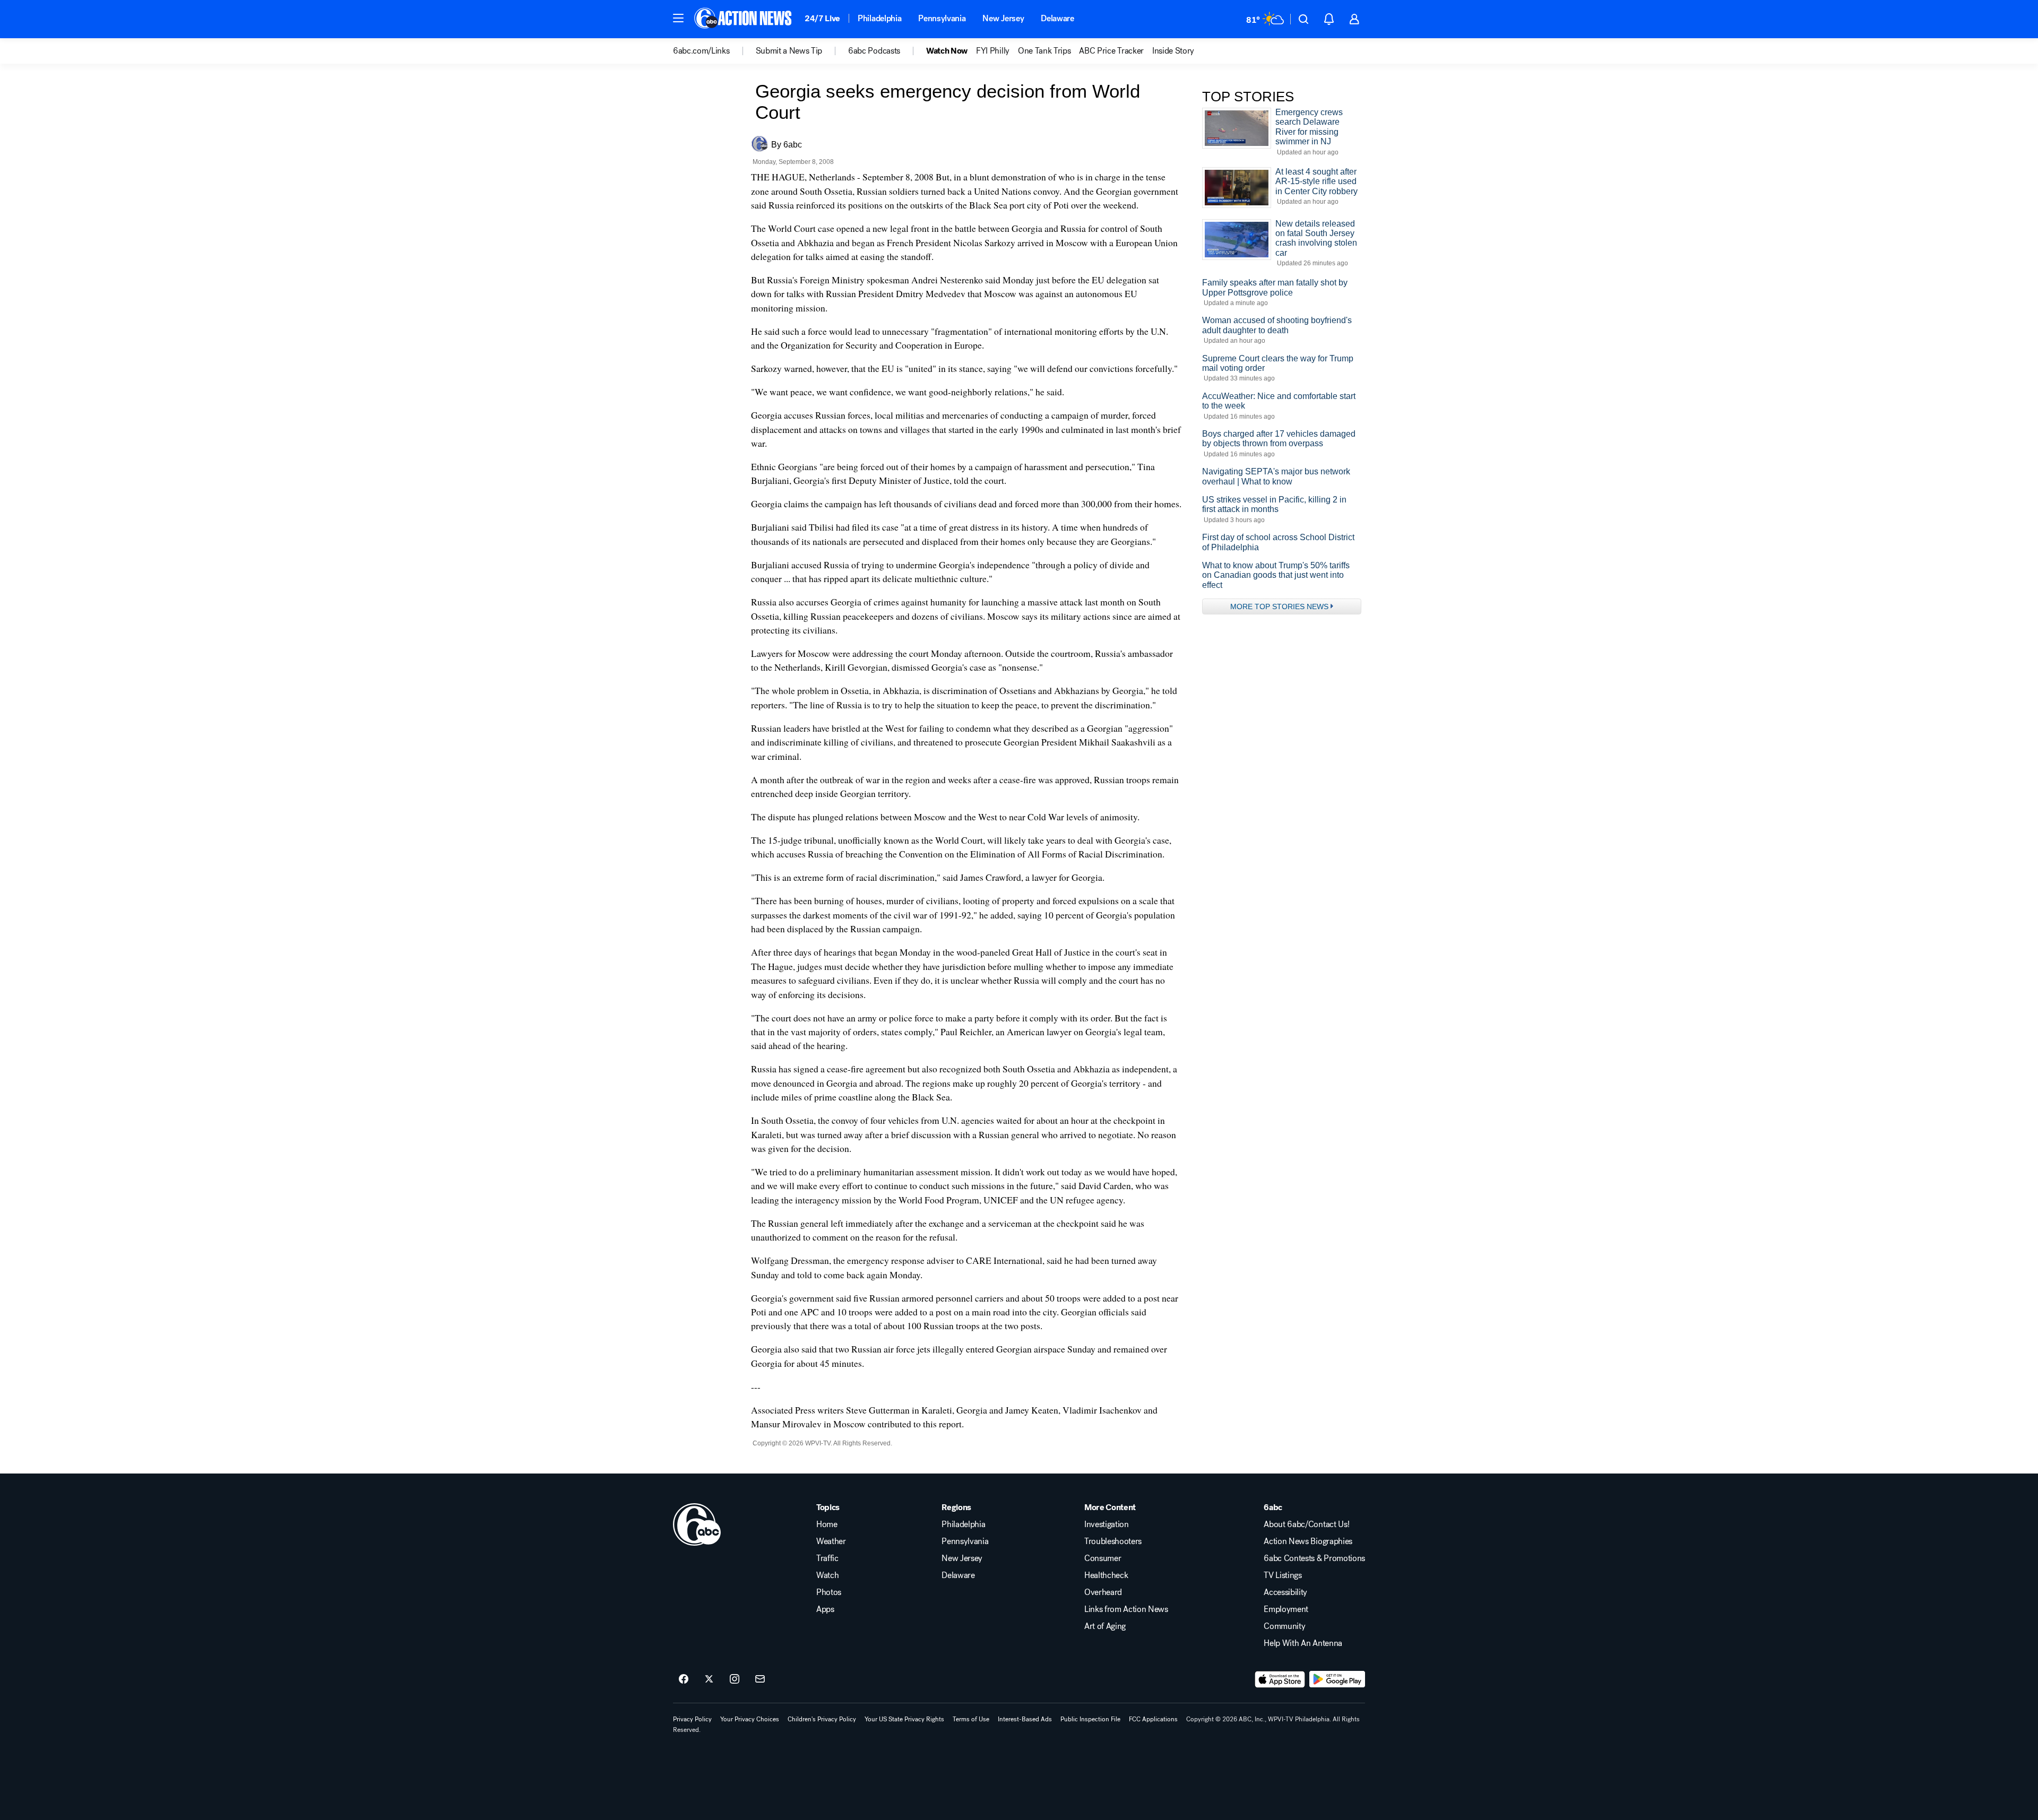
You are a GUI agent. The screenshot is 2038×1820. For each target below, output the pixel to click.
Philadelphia (879, 18)
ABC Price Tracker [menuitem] (1111, 51)
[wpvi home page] (697, 1524)
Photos (829, 1592)
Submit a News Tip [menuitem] (789, 51)
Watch (827, 1575)
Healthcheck (1106, 1575)
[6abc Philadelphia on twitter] (709, 1679)
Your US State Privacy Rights (904, 1719)
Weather (831, 1541)
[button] (678, 18)
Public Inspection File (1090, 1719)
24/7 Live (822, 18)
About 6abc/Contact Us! (1306, 1524)
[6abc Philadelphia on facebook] (684, 1679)
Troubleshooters (1113, 1541)
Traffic (827, 1558)
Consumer (1103, 1558)
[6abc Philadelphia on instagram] (735, 1679)
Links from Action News (1126, 1609)
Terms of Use (971, 1719)
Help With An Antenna (1303, 1643)
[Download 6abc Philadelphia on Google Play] (1337, 1679)
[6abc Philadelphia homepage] (744, 19)
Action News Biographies (1308, 1541)
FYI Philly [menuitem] (993, 51)
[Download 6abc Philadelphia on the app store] (1280, 1679)
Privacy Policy (692, 1719)
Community (1284, 1626)
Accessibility (1285, 1592)
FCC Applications (1153, 1719)
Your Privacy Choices (750, 1719)
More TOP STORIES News (1279, 606)
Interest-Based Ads (1025, 1719)
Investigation (1107, 1524)
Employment (1286, 1609)
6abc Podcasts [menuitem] (874, 51)
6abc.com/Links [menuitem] (701, 51)
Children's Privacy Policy (822, 1719)
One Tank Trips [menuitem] (1044, 51)
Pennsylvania (942, 18)
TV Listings (1283, 1575)
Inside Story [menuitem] (1173, 51)
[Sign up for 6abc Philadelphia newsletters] (760, 1679)
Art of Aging (1105, 1626)
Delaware (1057, 18)
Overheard (1103, 1592)
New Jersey (1003, 18)
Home (827, 1524)
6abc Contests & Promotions (1314, 1558)
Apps (825, 1609)
